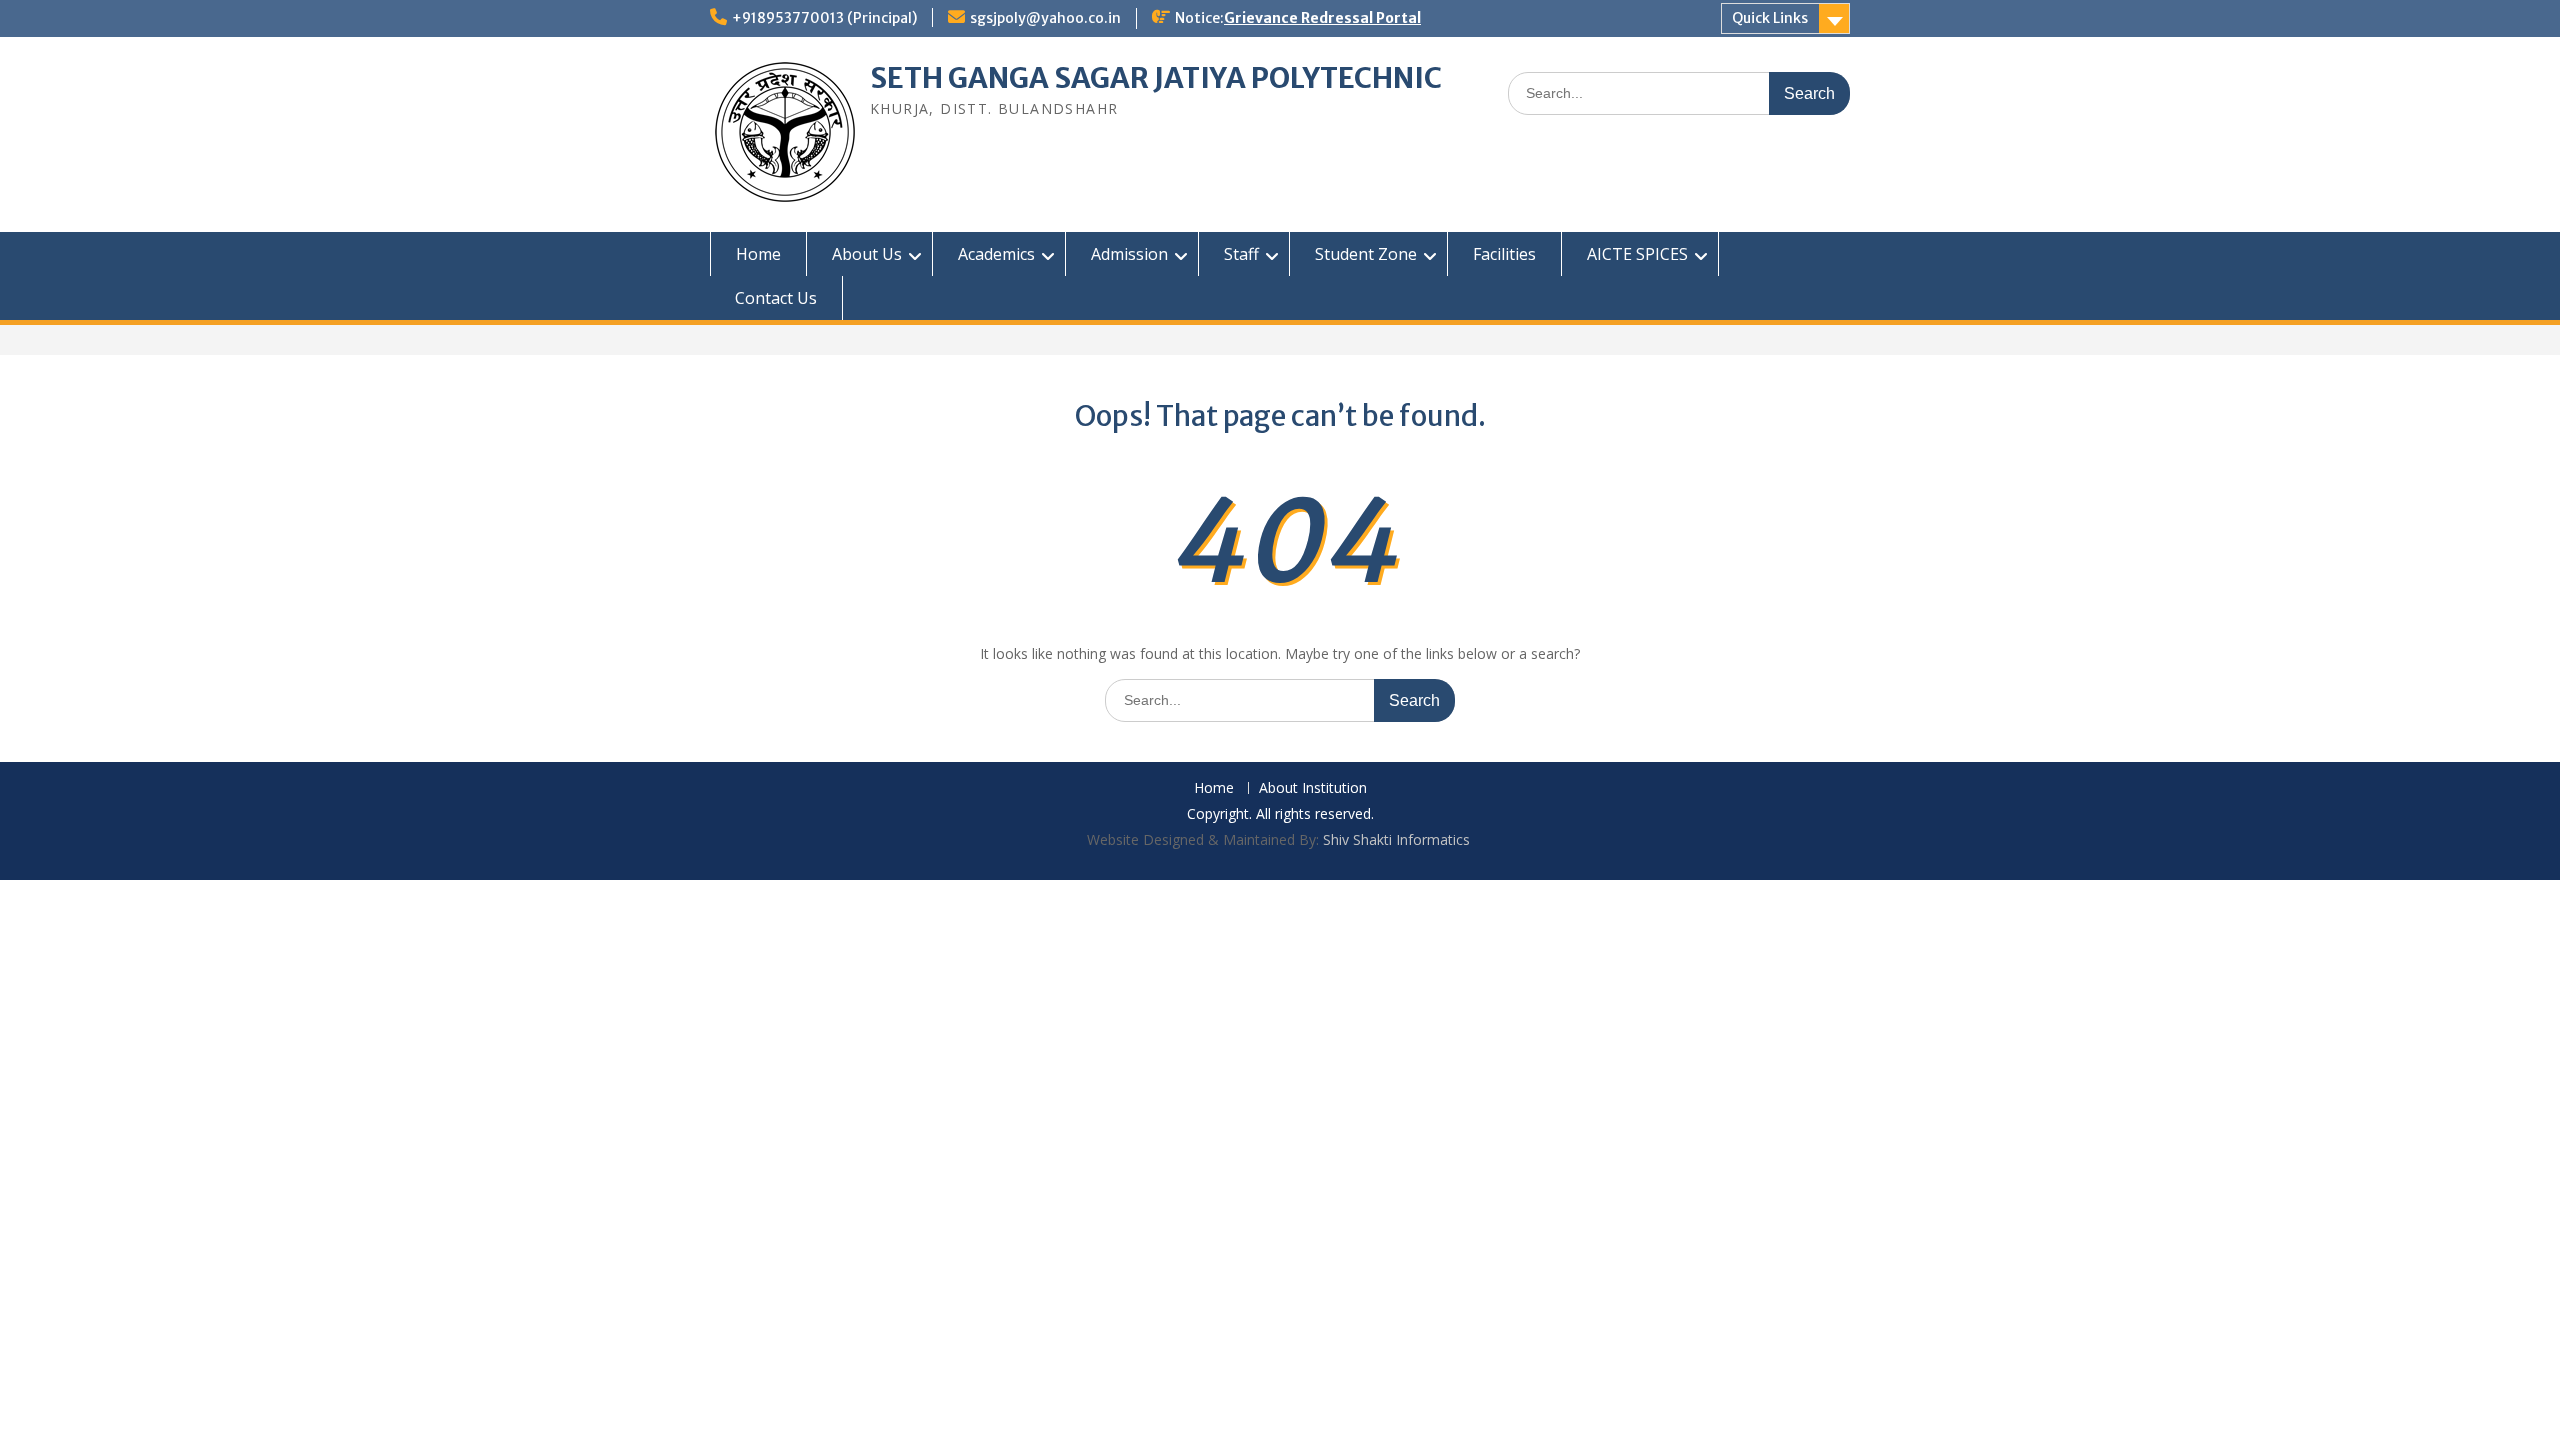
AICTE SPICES (1637, 254)
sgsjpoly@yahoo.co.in (1045, 18)
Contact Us (776, 298)
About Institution (1313, 788)
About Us (867, 254)
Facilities (1504, 254)
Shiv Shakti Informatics (1396, 839)
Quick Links (1770, 18)
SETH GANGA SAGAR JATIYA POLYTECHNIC (1156, 78)
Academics (996, 254)
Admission (1129, 254)
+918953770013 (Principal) (824, 18)
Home (758, 254)
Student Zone (1366, 254)
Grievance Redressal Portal (1322, 18)
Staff (1241, 254)
